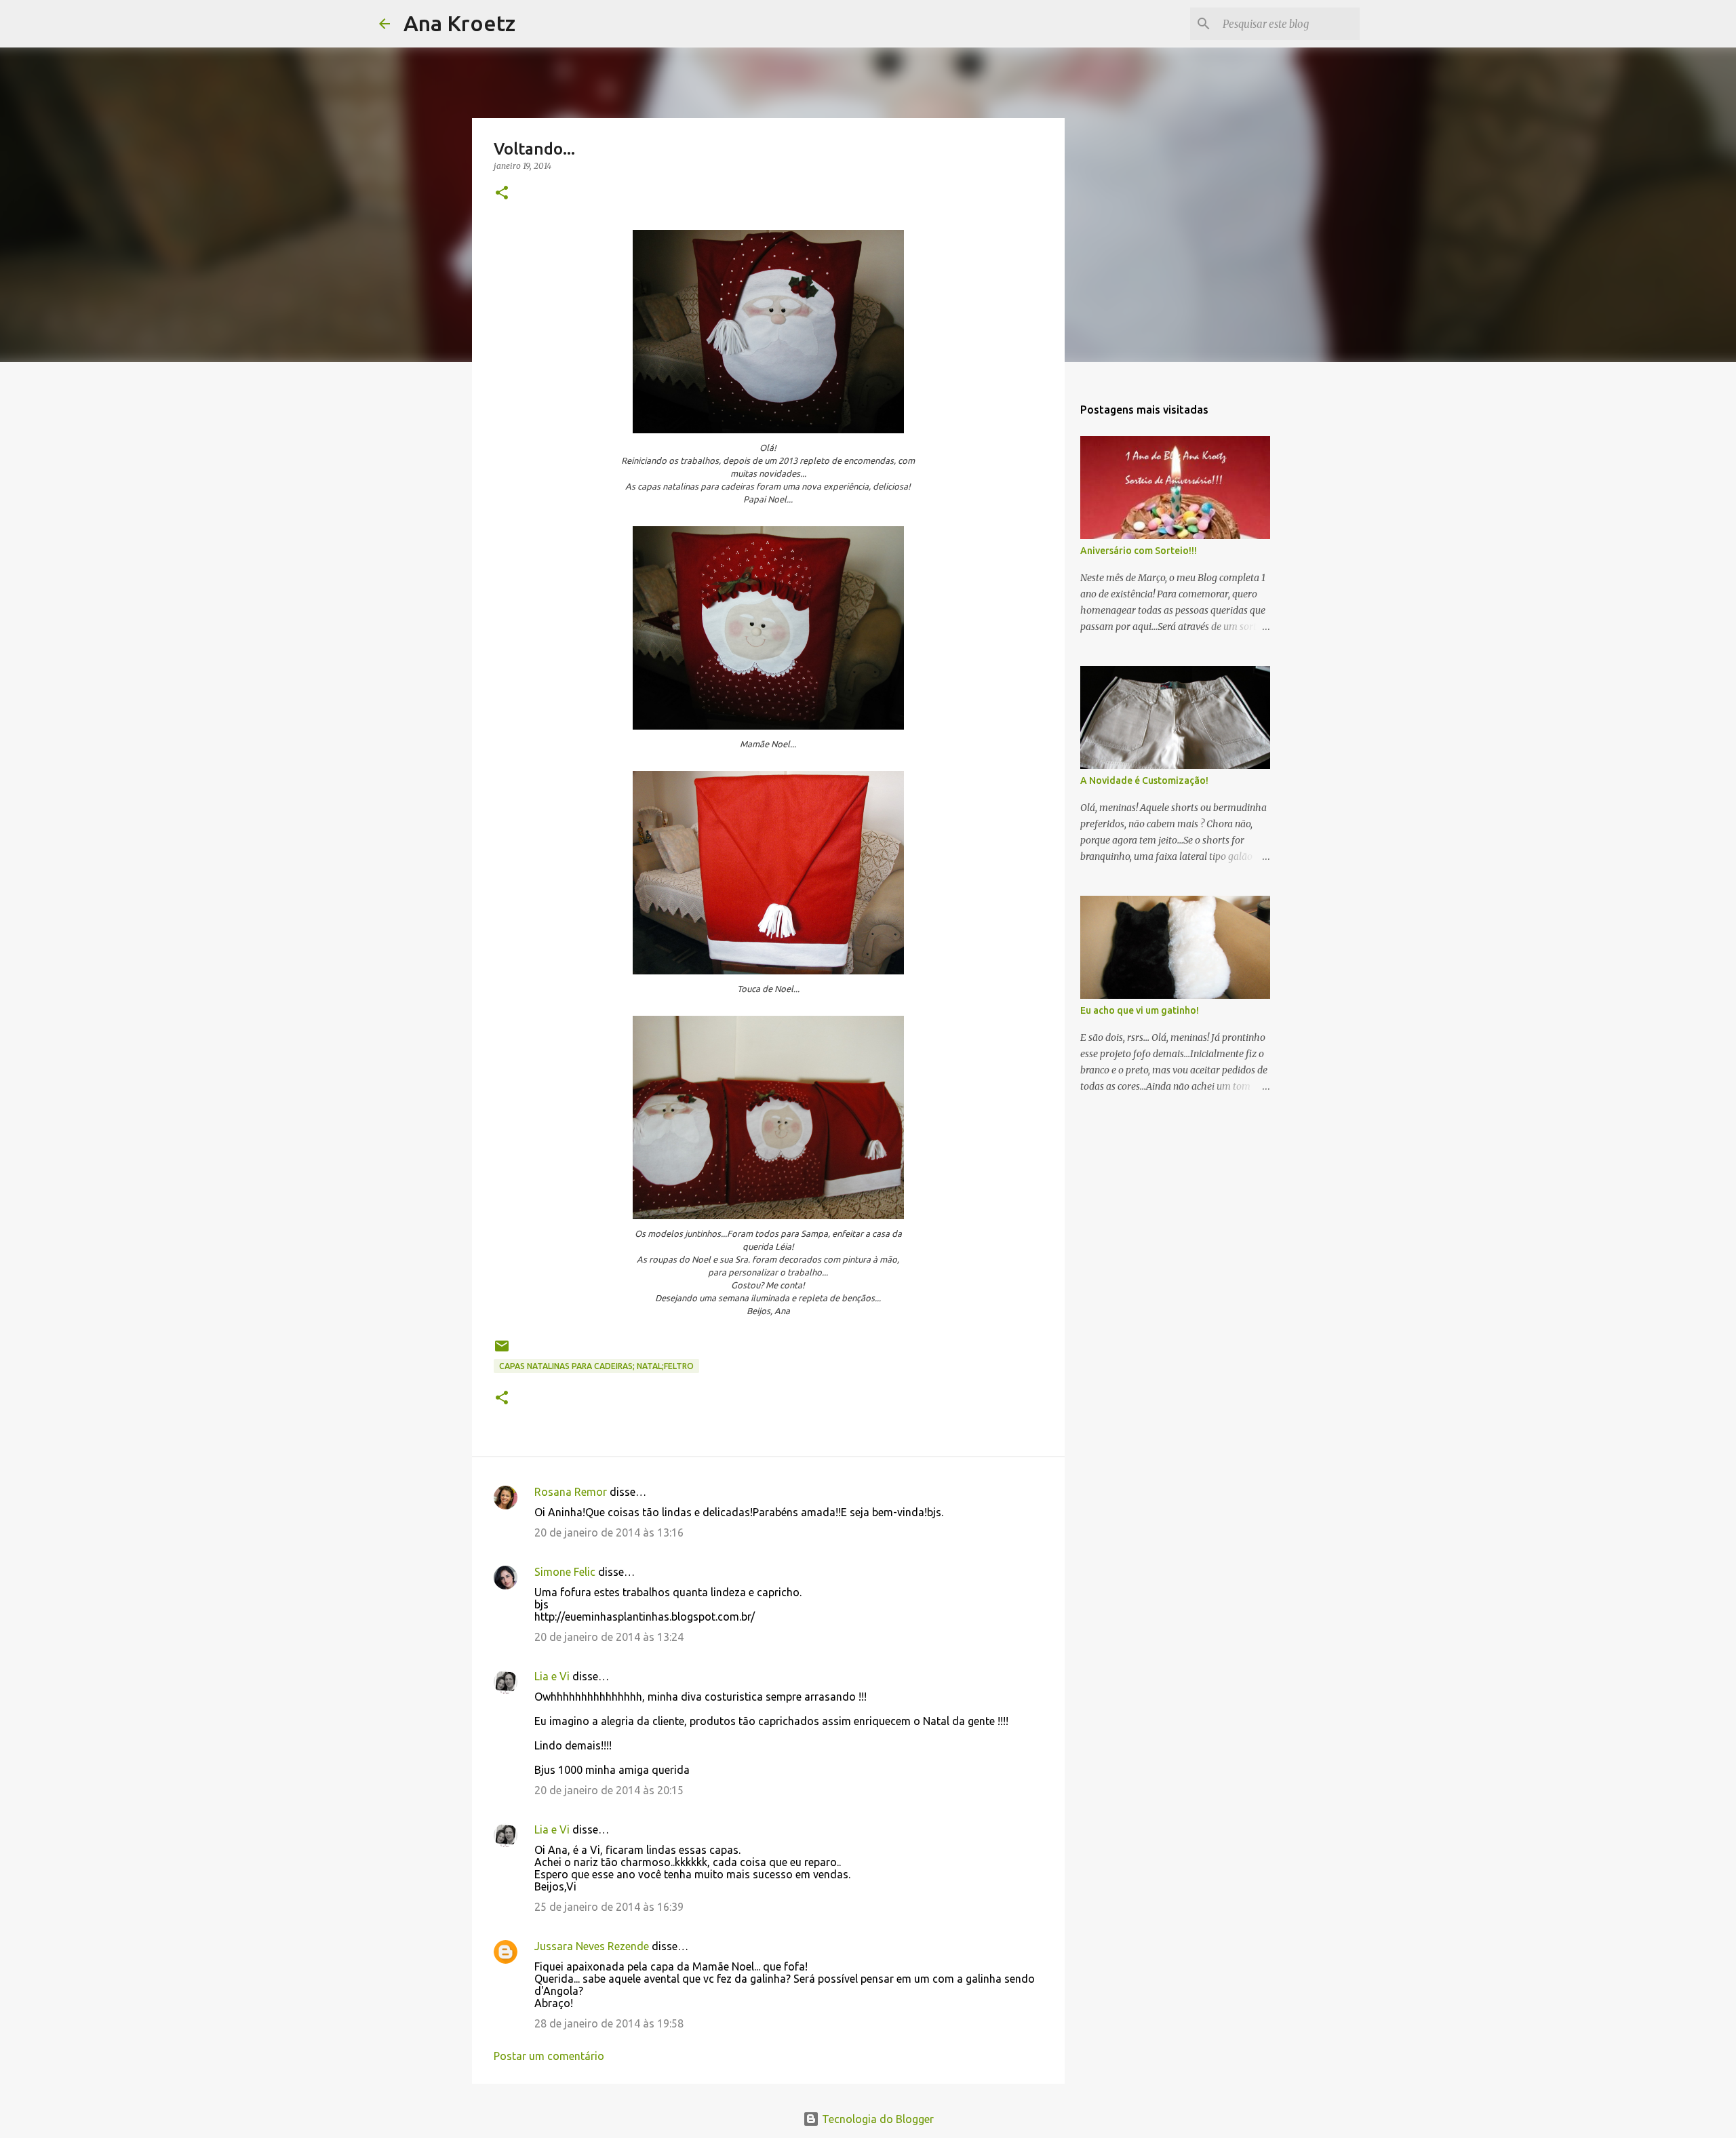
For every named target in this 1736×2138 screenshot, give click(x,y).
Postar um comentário (549, 2056)
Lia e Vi (552, 1676)
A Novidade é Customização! (1144, 780)
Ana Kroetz (459, 23)
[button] (502, 194)
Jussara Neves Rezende (592, 1946)
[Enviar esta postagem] (502, 1351)
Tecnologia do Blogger (876, 2119)
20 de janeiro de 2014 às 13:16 (609, 1532)
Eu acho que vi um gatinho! (1140, 1010)
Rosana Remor (571, 1492)
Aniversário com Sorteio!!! (1139, 551)
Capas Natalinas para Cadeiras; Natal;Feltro (596, 1366)
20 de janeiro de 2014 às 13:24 (609, 1637)
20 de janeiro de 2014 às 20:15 (609, 1790)
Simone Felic (565, 1572)
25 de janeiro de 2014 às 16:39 (609, 1907)
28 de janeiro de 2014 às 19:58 (609, 2023)
